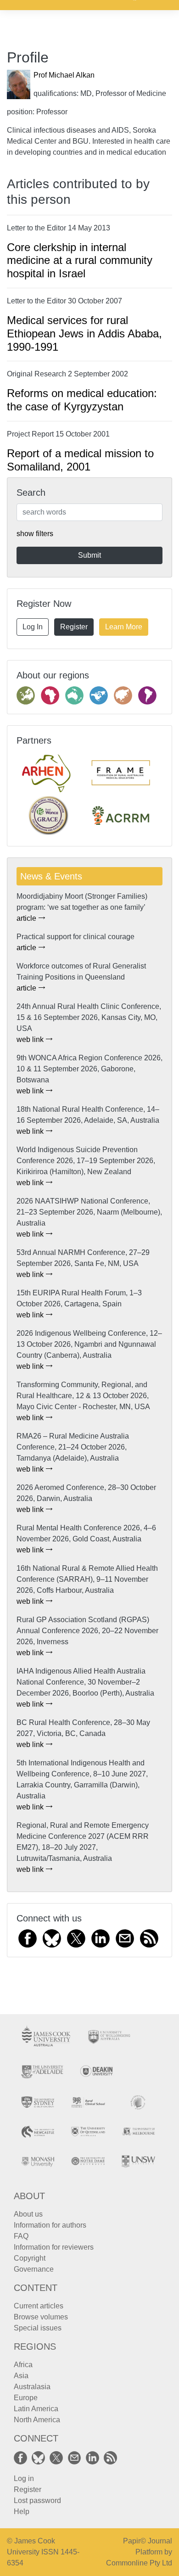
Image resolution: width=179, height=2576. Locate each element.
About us (28, 2214)
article (27, 918)
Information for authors (50, 2225)
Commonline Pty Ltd (139, 2563)
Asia (21, 2376)
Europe (26, 2398)
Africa (23, 2365)
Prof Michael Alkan (64, 75)
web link (31, 1039)
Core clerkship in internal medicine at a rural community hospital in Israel (80, 260)
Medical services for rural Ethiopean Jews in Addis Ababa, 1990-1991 (84, 333)
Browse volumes (41, 2317)
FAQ (21, 2236)
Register (74, 627)
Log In (33, 627)
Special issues (38, 2328)
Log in (24, 2478)
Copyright (30, 2258)
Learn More (124, 627)
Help (22, 2512)
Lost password (37, 2500)
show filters (35, 534)
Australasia (32, 2387)
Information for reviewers (54, 2247)
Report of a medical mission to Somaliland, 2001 (80, 460)
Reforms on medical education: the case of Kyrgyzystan (82, 400)
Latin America (36, 2409)
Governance (34, 2269)
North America (37, 2420)
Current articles (39, 2306)
